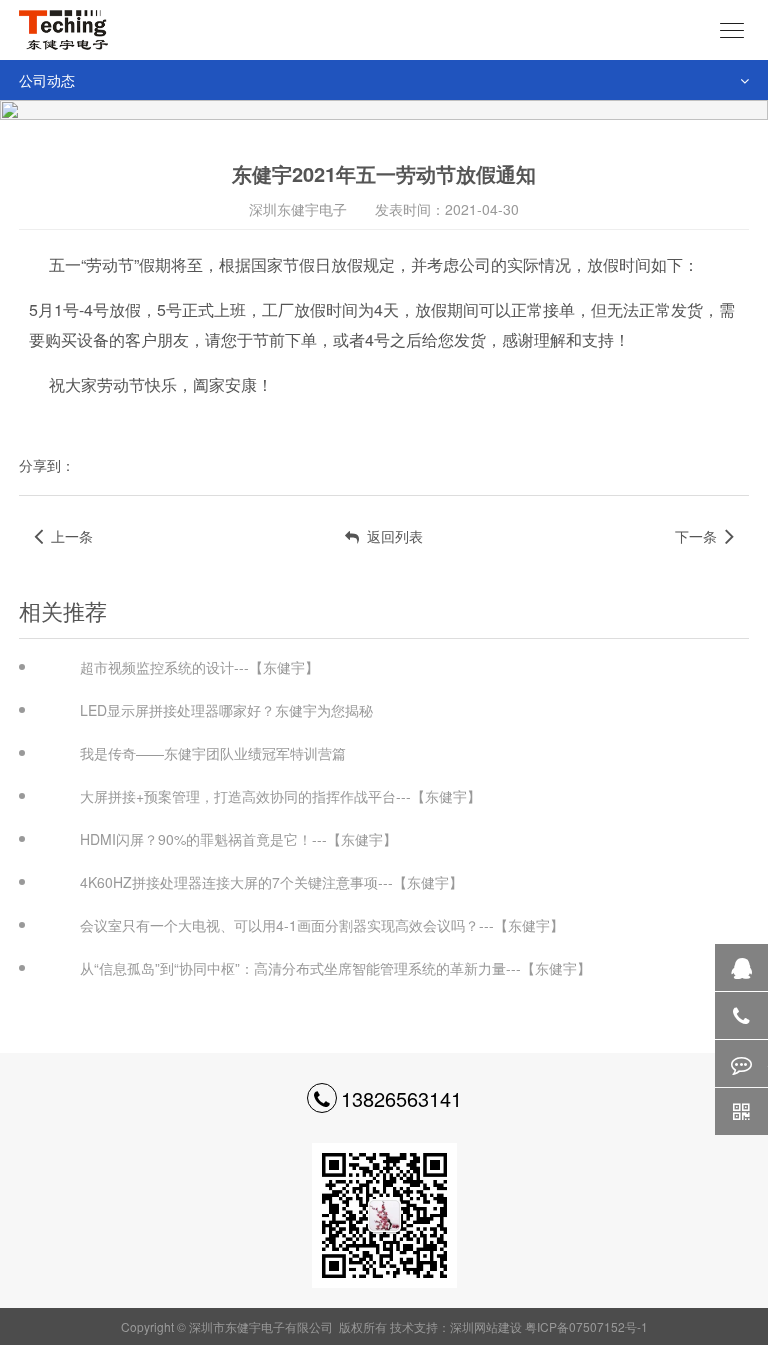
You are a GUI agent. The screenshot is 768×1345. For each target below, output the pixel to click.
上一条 (68, 536)
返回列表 (391, 536)
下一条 (700, 536)
